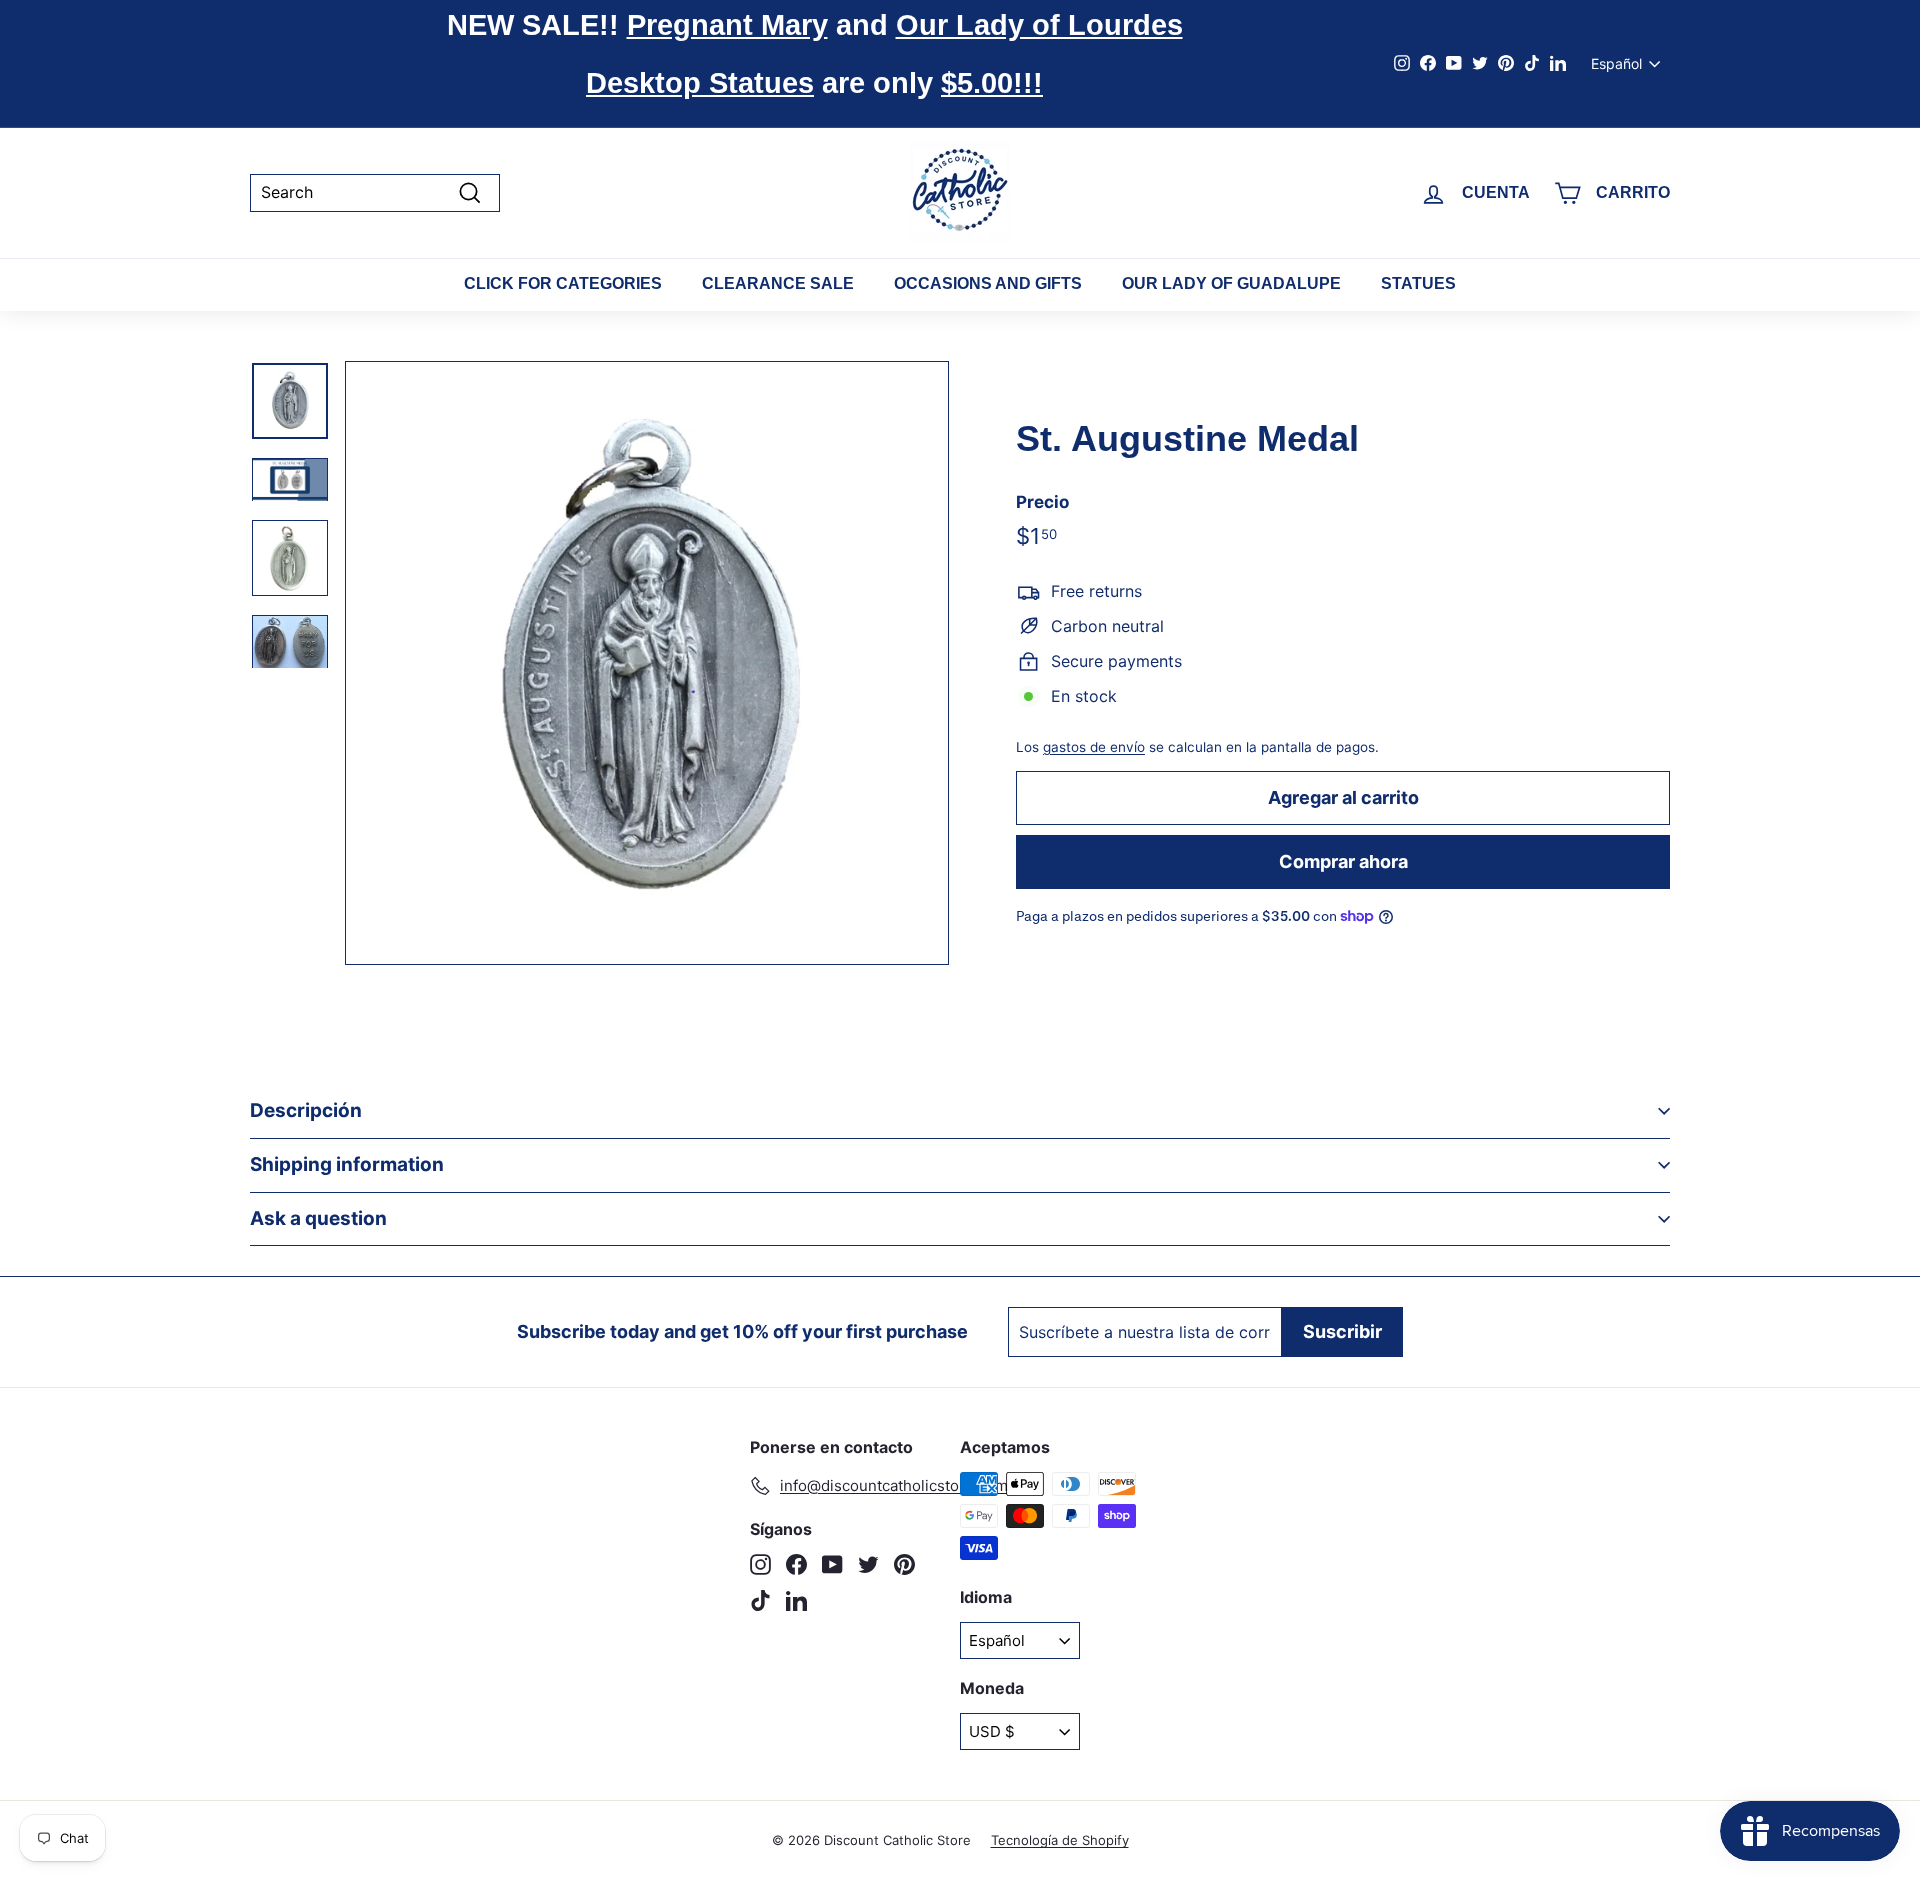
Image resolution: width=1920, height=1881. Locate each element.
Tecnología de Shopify (1060, 1840)
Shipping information (347, 1164)
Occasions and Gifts (988, 283)
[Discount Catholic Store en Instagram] (760, 1564)
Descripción (306, 1110)
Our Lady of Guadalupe (1231, 283)
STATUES (1418, 283)
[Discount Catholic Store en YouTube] (832, 1564)
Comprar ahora (1343, 861)
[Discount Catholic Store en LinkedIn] (796, 1600)
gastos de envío (1094, 747)
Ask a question (318, 1218)
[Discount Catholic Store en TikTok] (760, 1600)
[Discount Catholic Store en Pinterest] (904, 1564)
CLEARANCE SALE (778, 283)
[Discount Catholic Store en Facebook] (796, 1564)
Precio (1042, 502)
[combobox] (375, 192)
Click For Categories (563, 283)
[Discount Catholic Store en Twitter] (868, 1564)
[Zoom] (647, 663)
